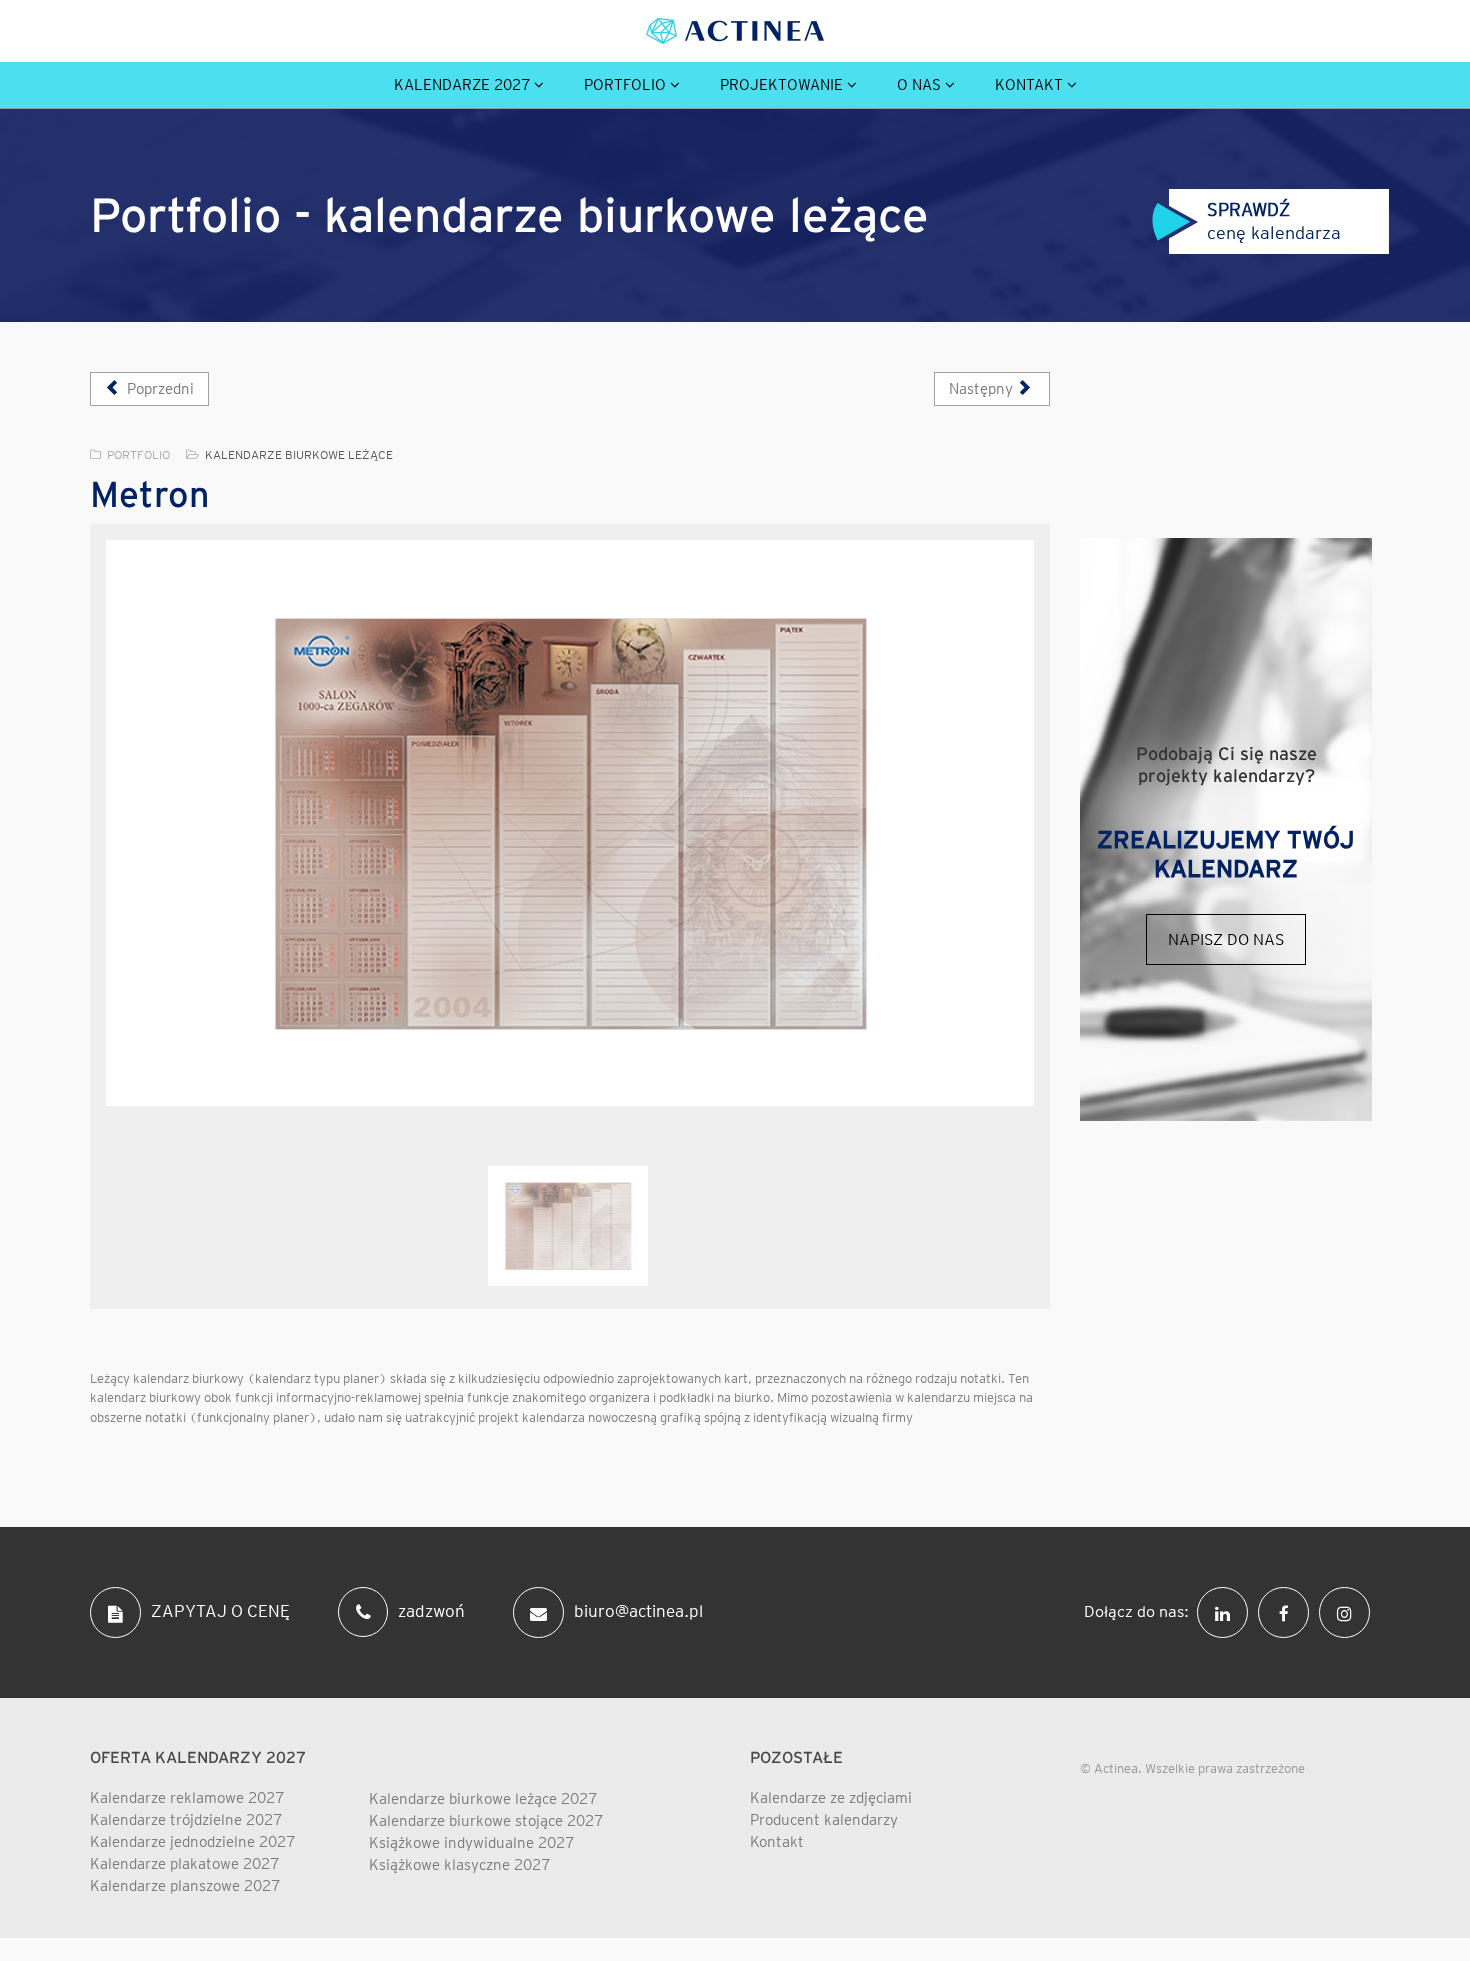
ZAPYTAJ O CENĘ (220, 1611)
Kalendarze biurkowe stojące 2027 (486, 1821)
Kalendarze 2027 (462, 85)
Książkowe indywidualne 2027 (471, 1843)
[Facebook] (1288, 1611)
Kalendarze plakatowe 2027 (184, 1864)
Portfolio (625, 85)
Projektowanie (781, 85)
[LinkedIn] (1227, 1611)
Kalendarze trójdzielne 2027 (186, 1820)
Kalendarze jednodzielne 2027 (192, 1842)
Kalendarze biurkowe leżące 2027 (483, 1799)
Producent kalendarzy (824, 1820)
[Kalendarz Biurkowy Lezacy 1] (570, 823)
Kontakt (1029, 85)
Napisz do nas (1226, 939)
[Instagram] (1349, 1611)
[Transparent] (568, 1226)
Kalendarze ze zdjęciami (831, 1798)
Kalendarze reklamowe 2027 (187, 1798)
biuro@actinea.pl (638, 1611)
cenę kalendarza (1280, 221)
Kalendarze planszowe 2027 (185, 1886)
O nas (919, 85)
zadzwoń (431, 1611)
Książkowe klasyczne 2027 (459, 1865)
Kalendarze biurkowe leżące (299, 454)
